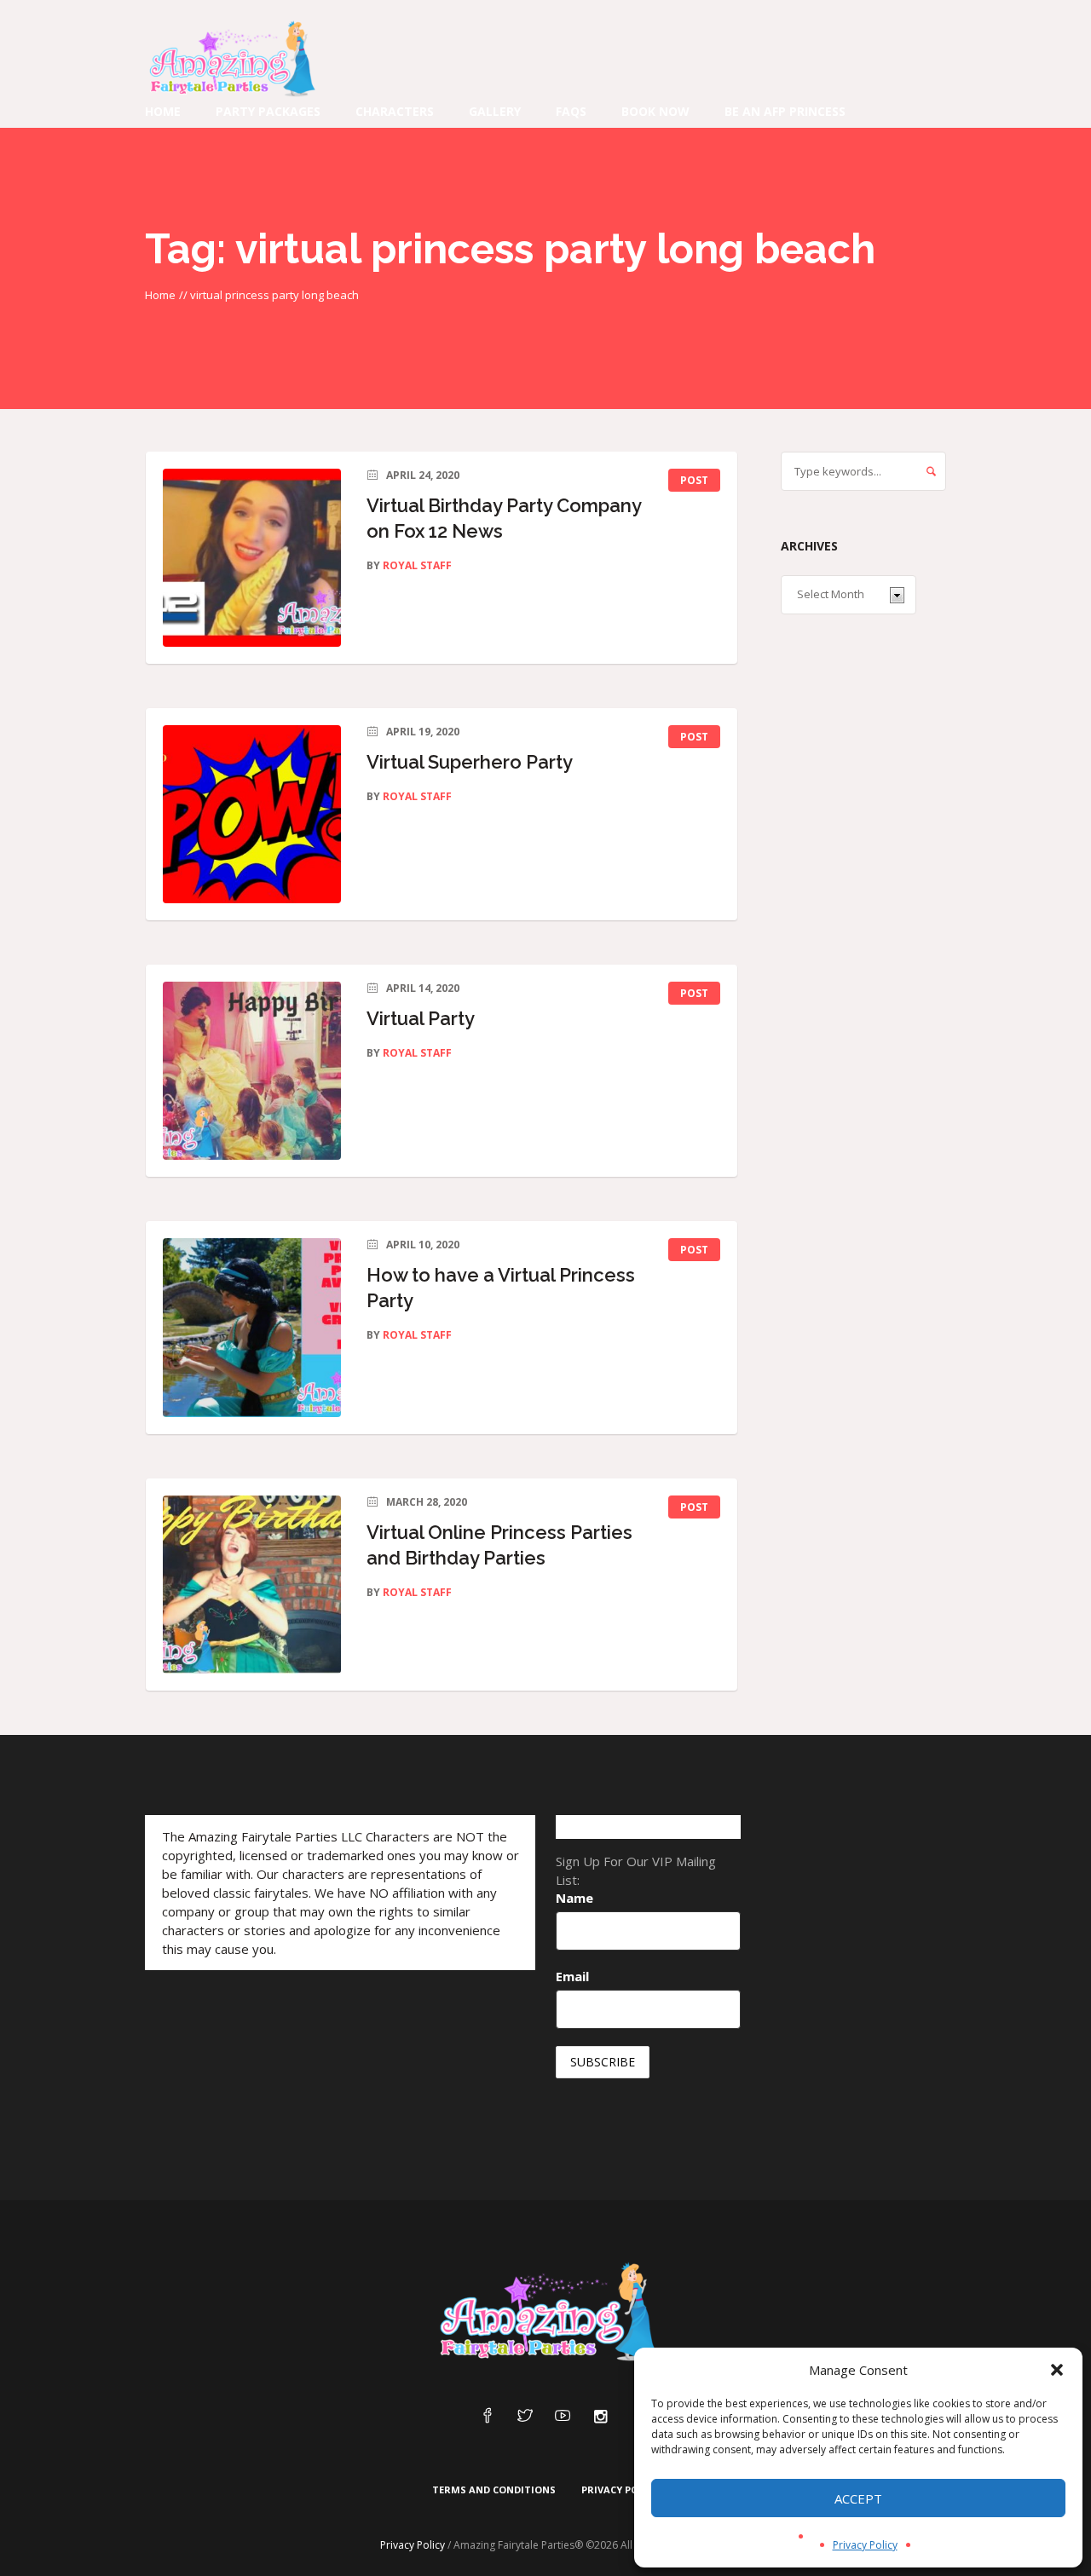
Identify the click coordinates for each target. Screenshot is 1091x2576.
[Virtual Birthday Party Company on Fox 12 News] (252, 558)
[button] (1057, 2370)
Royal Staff (417, 565)
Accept (858, 2498)
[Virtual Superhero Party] (252, 814)
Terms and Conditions (494, 2490)
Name (574, 1898)
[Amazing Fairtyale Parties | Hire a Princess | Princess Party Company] (545, 2313)
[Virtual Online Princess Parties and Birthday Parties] (252, 1585)
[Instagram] (600, 2417)
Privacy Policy (865, 2545)
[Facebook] (488, 2417)
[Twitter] (525, 2417)
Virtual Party (421, 1018)
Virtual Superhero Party (470, 762)
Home (160, 295)
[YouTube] (563, 2417)
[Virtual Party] (252, 1071)
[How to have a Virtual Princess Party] (252, 1327)
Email (572, 1976)
